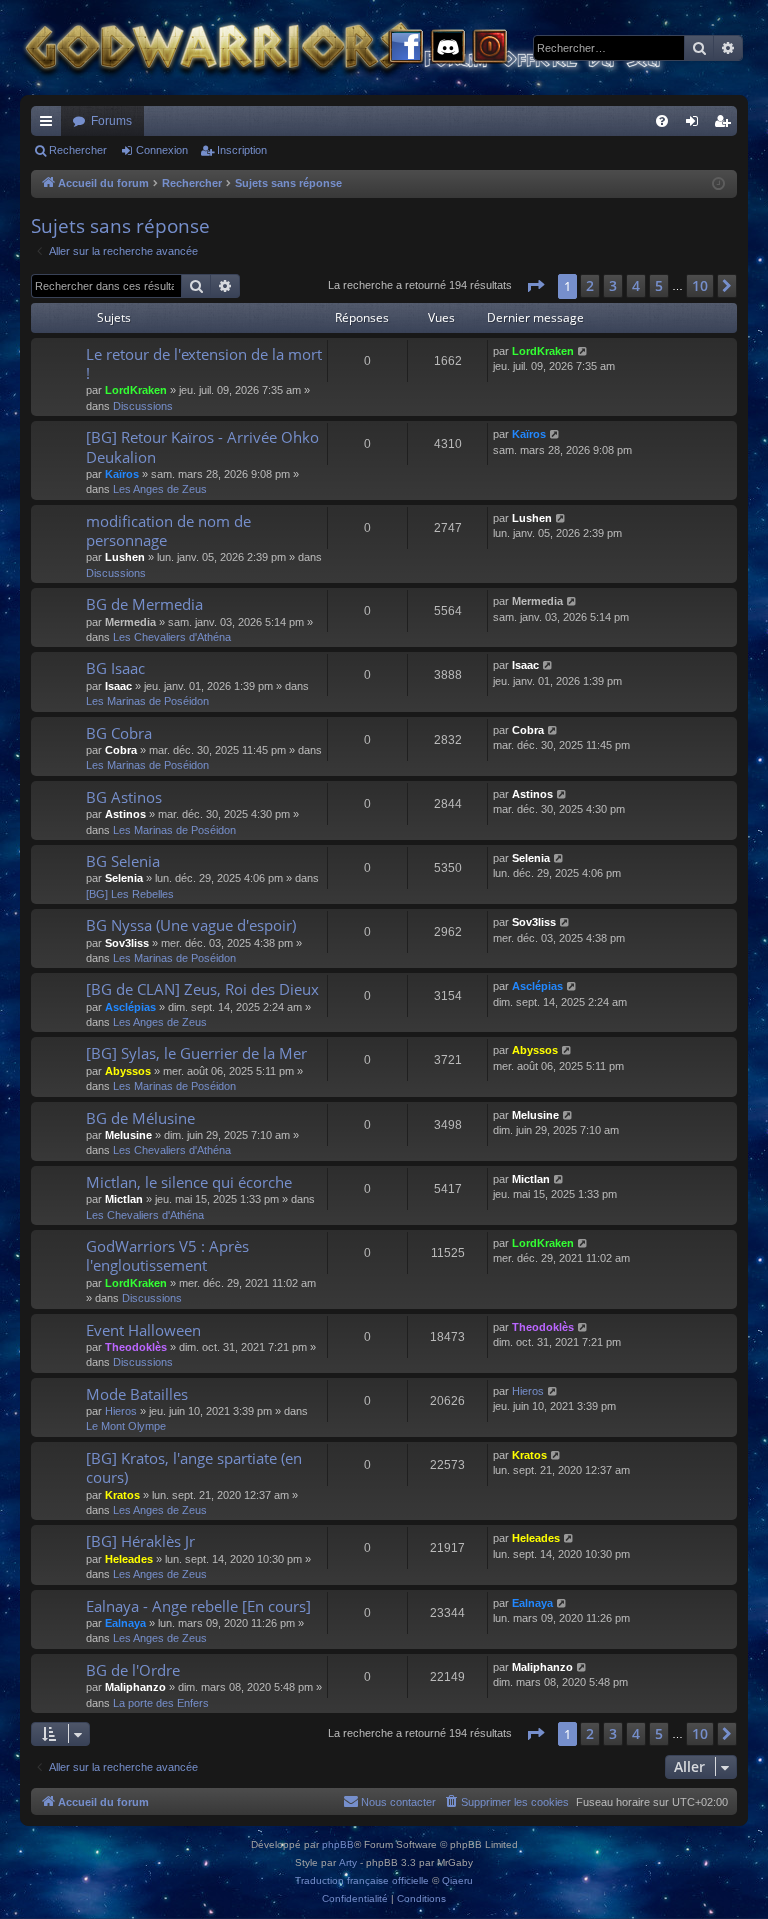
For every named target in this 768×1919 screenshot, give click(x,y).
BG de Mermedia (144, 604)
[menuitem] (662, 121)
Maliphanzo (135, 1687)
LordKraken (136, 390)
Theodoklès (136, 1347)
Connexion (162, 150)
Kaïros (122, 474)
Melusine (128, 1135)
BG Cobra (119, 733)
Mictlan (124, 1199)
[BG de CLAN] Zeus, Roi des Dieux (202, 989)
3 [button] (613, 285)
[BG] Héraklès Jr (140, 1541)
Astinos (125, 814)
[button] (535, 286)
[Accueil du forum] (380, 47)
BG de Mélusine (140, 1118)
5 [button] (659, 285)
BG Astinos (124, 797)
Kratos (122, 1495)
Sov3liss (127, 943)
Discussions (143, 406)
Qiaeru (457, 1880)
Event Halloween (143, 1330)
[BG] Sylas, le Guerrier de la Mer (196, 1053)
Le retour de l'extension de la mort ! (204, 363)
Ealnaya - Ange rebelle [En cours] (198, 1606)
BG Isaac (115, 668)
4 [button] (636, 285)
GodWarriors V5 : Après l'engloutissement (167, 1255)
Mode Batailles (137, 1394)
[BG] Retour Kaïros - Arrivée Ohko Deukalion (202, 446)
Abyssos (128, 1071)
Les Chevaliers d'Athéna (172, 637)
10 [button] (700, 285)
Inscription (242, 150)
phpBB (338, 1844)
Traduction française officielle (362, 1880)
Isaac (118, 686)
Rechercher (78, 150)
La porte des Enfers (161, 1703)
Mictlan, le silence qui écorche (189, 1182)
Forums (111, 121)
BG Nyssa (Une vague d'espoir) (191, 925)
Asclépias (130, 1007)
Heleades (129, 1559)
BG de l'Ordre (133, 1670)
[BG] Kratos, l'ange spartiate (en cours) (194, 1467)
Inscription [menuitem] (726, 125)
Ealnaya (125, 1623)
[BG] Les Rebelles (130, 894)
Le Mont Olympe (126, 1426)
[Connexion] (490, 48)
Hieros (121, 1411)
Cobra (121, 750)
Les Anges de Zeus (160, 489)
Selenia (124, 878)
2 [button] (590, 285)
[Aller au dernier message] (583, 351)
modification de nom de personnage (168, 530)
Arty (348, 1862)
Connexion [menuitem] (696, 125)
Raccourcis (50, 125)
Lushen (125, 557)
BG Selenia (123, 861)
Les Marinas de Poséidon (147, 701)
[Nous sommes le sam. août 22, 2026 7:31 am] (718, 184)
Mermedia (130, 622)
